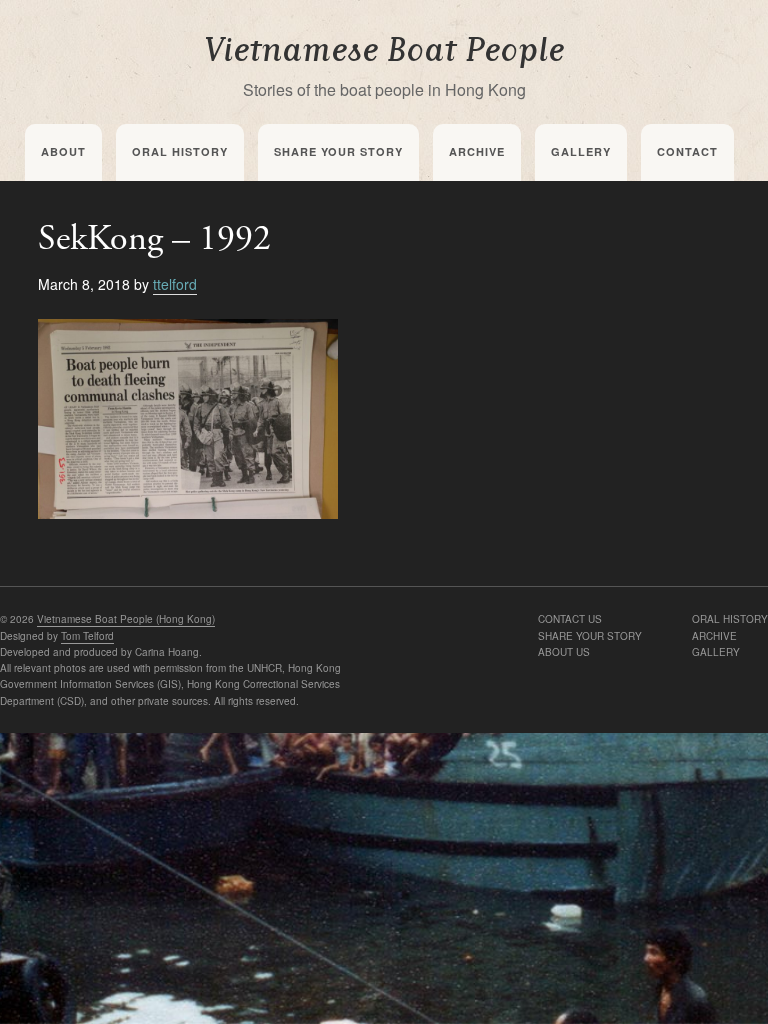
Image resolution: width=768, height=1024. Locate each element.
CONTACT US (570, 619)
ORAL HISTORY (730, 619)
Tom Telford (87, 636)
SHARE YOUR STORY (590, 636)
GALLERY (716, 652)
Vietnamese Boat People (384, 50)
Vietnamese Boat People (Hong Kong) (126, 619)
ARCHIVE (714, 636)
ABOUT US (564, 652)
